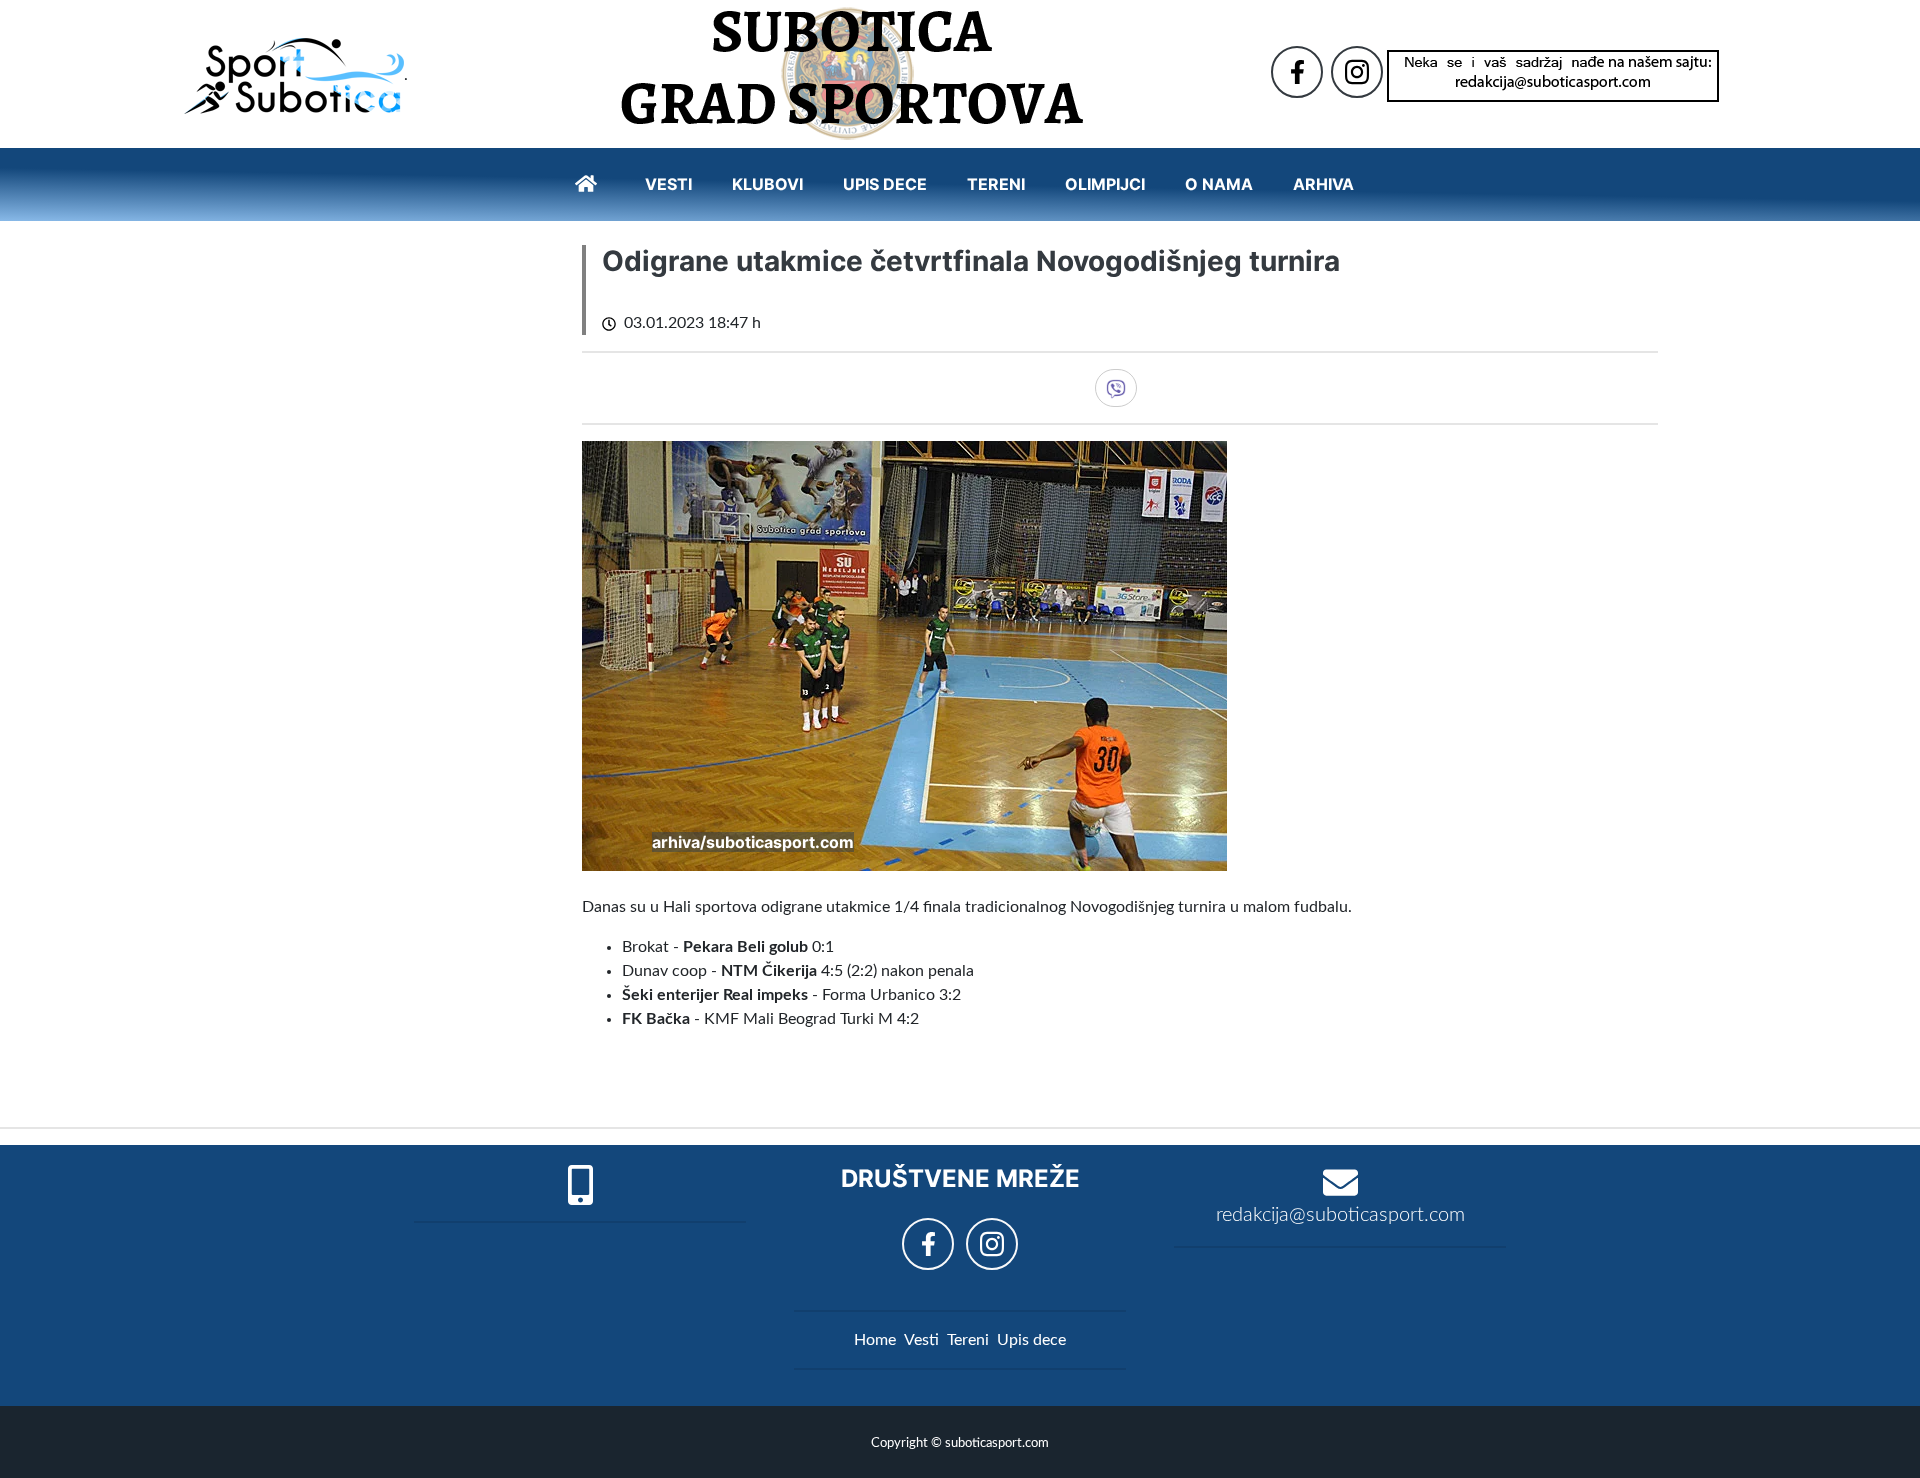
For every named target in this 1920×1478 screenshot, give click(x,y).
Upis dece (885, 184)
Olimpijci (1105, 184)
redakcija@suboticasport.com (1340, 1215)
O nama (1219, 184)
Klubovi (767, 184)
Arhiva (1323, 184)
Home (875, 1340)
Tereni (996, 184)
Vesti (668, 184)
